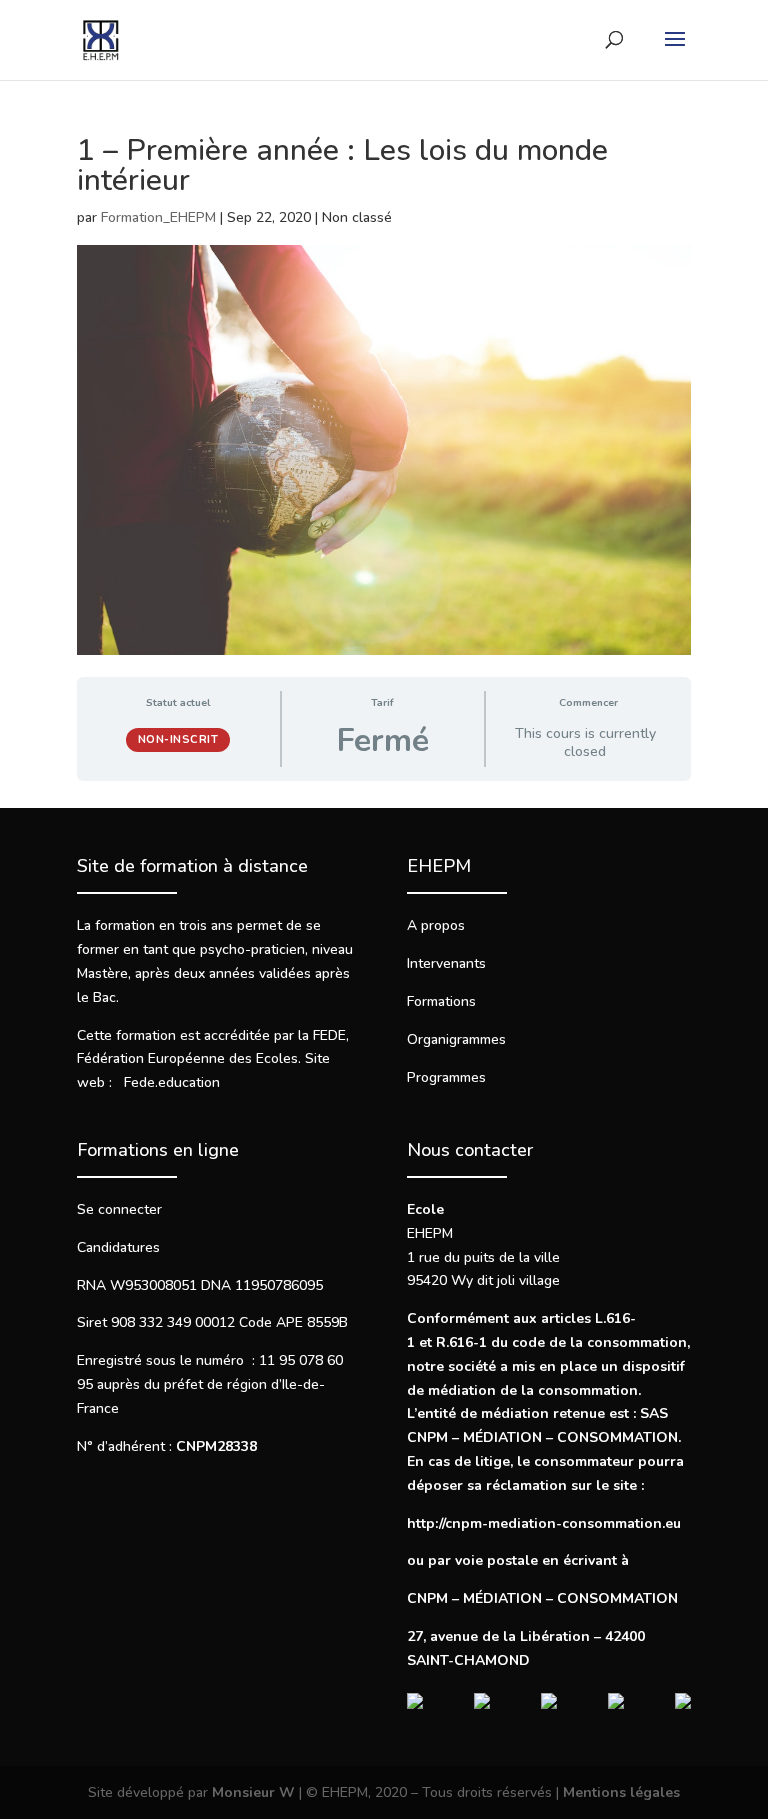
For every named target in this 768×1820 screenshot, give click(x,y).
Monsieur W (253, 1792)
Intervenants (446, 963)
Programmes (446, 1077)
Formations (441, 1001)
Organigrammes (456, 1039)
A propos (436, 925)
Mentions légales (621, 1792)
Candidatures (118, 1247)
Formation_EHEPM (158, 217)
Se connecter (119, 1209)
